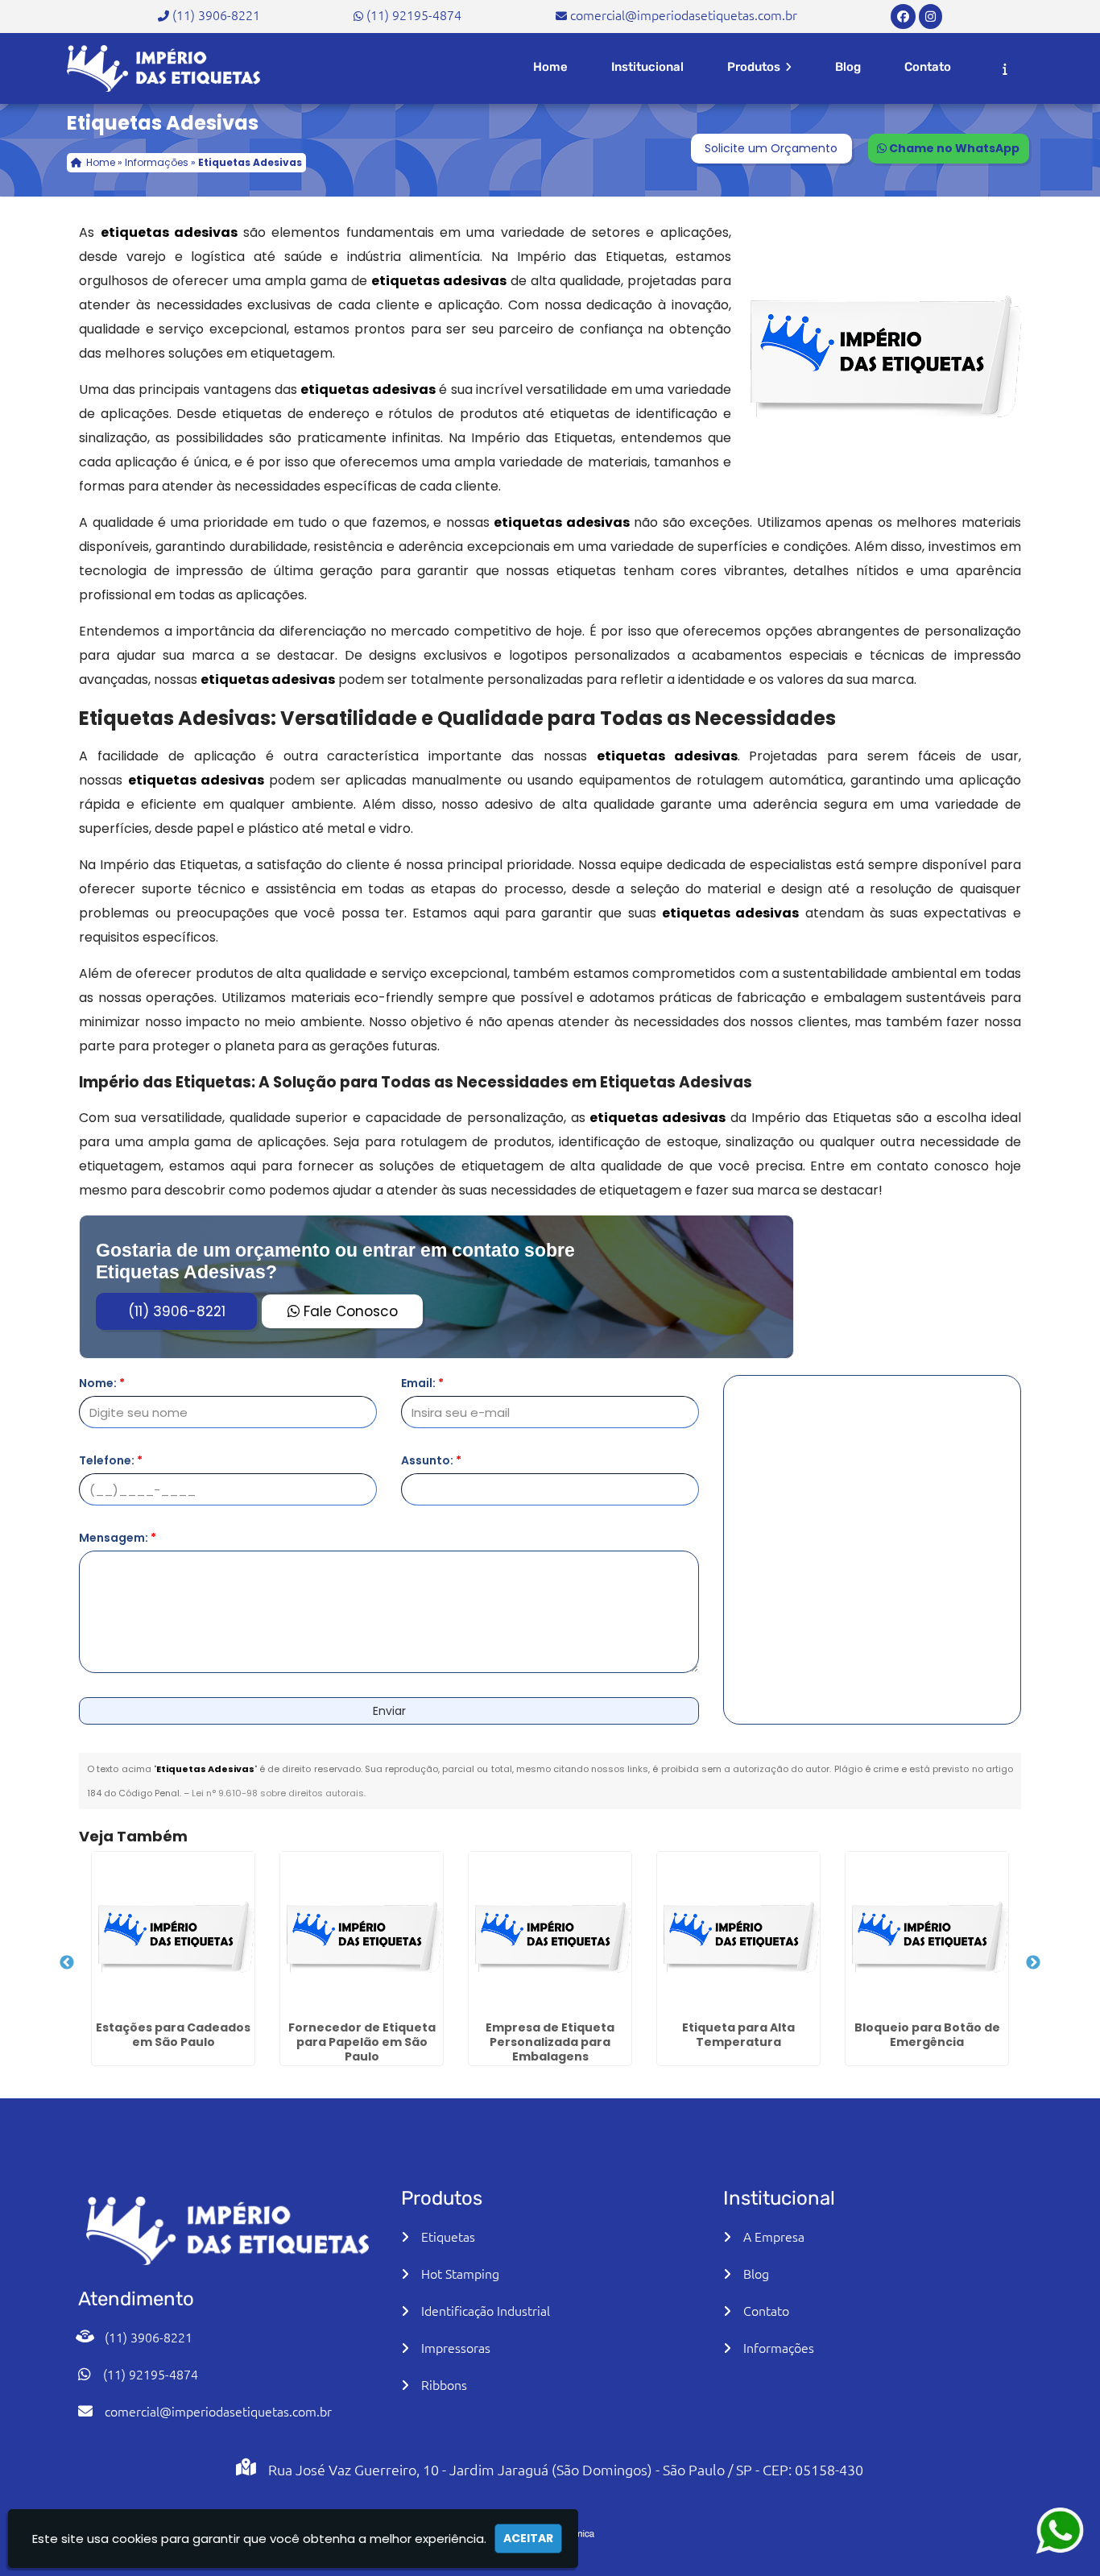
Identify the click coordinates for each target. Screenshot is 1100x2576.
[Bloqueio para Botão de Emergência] (927, 1933)
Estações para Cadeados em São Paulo (173, 2035)
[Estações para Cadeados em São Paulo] (173, 1933)
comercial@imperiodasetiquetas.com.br (684, 14)
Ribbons (444, 2384)
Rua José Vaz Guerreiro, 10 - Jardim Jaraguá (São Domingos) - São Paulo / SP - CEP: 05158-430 (566, 2469)
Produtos (755, 67)
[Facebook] (903, 15)
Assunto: (431, 1460)
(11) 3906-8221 (216, 14)
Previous (67, 1963)
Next (1033, 1963)
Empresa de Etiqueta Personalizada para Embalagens (550, 2042)
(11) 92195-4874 (414, 14)
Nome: (102, 1383)
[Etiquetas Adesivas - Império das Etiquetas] (163, 68)
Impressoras (456, 2347)
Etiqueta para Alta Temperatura (738, 2035)
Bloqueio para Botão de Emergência (927, 2035)
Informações (779, 2347)
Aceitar (528, 2538)
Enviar (389, 1711)
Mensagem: (118, 1538)
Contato (928, 67)
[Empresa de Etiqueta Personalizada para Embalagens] (550, 1933)
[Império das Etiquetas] (227, 2231)
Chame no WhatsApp (953, 148)
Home (550, 67)
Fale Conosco (349, 1311)
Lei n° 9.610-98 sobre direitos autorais (278, 1793)
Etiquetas (448, 2236)
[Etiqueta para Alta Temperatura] (738, 1933)
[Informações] (1005, 69)
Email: (422, 1383)
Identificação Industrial (486, 2310)
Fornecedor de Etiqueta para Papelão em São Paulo (362, 2042)
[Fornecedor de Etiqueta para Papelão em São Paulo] (362, 1933)
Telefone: (111, 1460)
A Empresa (774, 2236)
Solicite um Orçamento (771, 148)
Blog (848, 67)
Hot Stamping (460, 2273)
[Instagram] (930, 15)
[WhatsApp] (1044, 2530)
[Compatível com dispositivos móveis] (627, 2513)
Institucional (647, 67)
